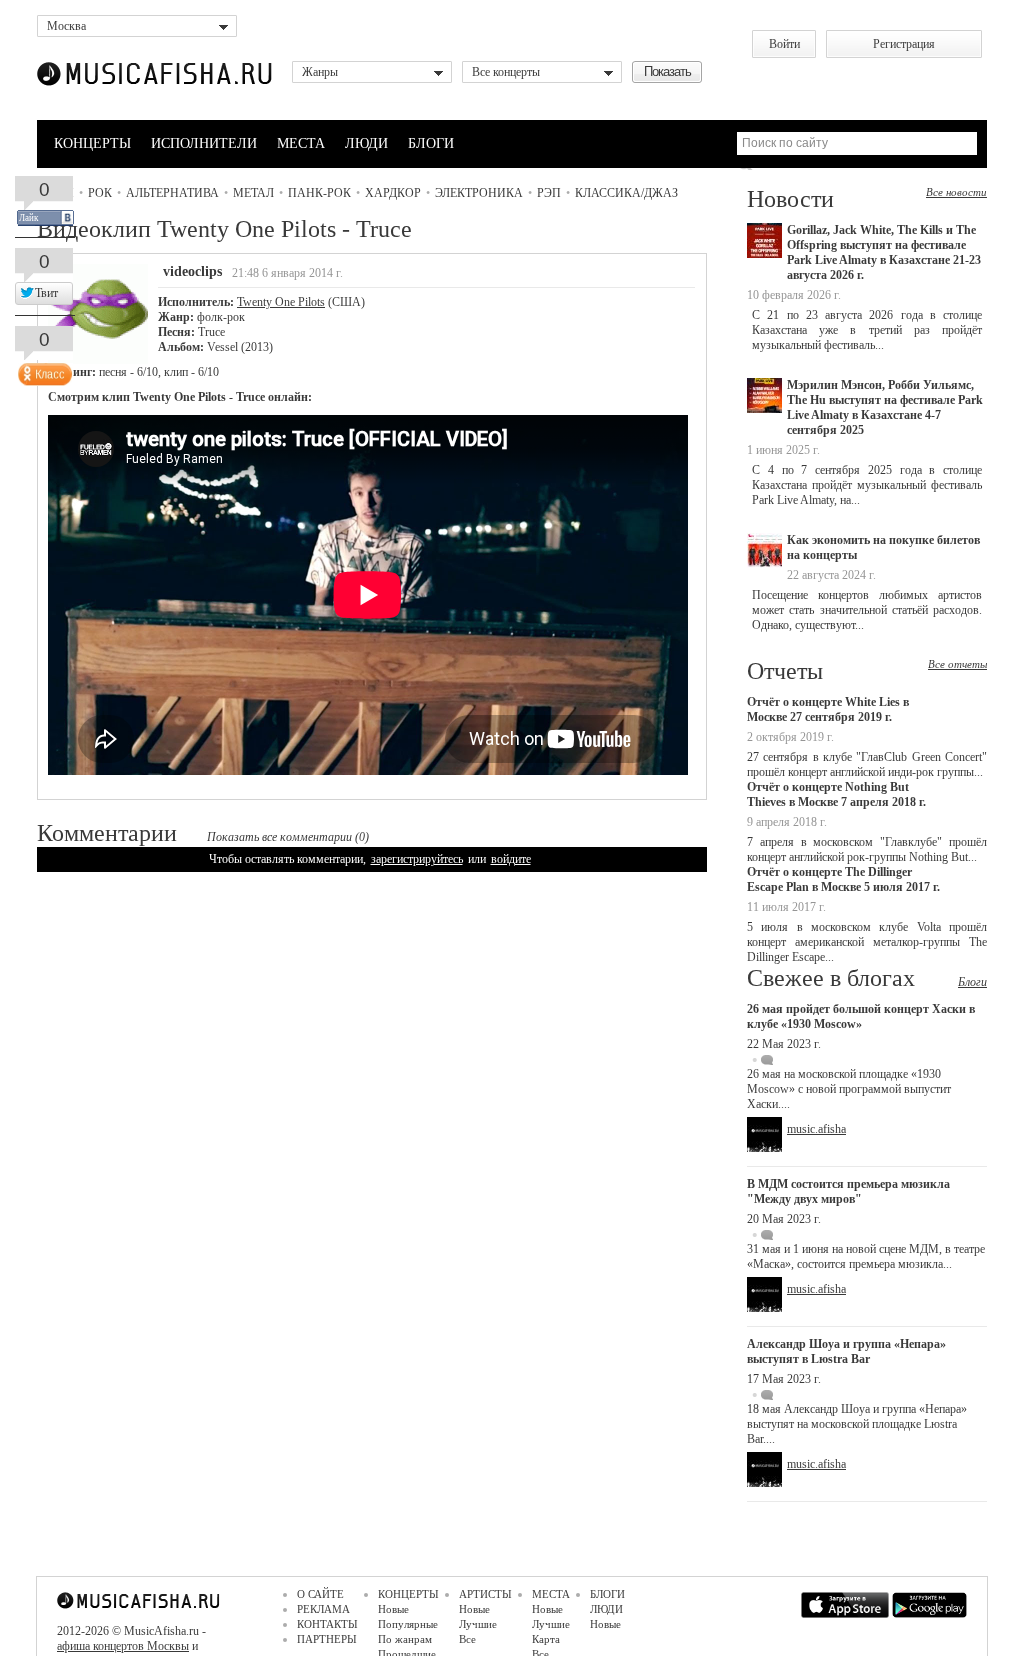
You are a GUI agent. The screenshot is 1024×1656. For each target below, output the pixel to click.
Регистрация (904, 44)
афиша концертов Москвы (123, 1646)
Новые (393, 1609)
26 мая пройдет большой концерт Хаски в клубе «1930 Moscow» (861, 1016)
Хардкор (393, 193)
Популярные (408, 1624)
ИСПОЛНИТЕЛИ (204, 143)
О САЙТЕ (320, 1594)
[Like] (43, 370)
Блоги (972, 982)
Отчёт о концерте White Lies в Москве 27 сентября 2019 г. (828, 709)
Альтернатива (172, 193)
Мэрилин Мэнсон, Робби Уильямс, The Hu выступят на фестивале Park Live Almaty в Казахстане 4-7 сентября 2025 (885, 407)
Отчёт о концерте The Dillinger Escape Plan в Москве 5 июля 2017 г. (843, 879)
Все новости (956, 192)
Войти (784, 44)
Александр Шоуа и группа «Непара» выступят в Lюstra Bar (846, 1351)
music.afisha (816, 1129)
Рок (100, 193)
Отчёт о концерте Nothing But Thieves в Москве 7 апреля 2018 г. (836, 794)
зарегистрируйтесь (417, 859)
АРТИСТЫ (485, 1594)
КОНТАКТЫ (327, 1624)
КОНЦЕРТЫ (92, 143)
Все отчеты (957, 664)
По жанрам (405, 1639)
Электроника (479, 193)
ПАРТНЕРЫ (327, 1639)
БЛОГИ (431, 143)
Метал (253, 193)
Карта (546, 1639)
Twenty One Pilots (281, 302)
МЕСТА (301, 143)
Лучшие (478, 1624)
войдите (511, 859)
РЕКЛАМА (323, 1609)
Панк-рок (319, 193)
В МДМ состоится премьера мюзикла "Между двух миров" (848, 1191)
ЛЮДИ (366, 143)
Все (467, 1639)
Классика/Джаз (626, 193)
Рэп (549, 193)
